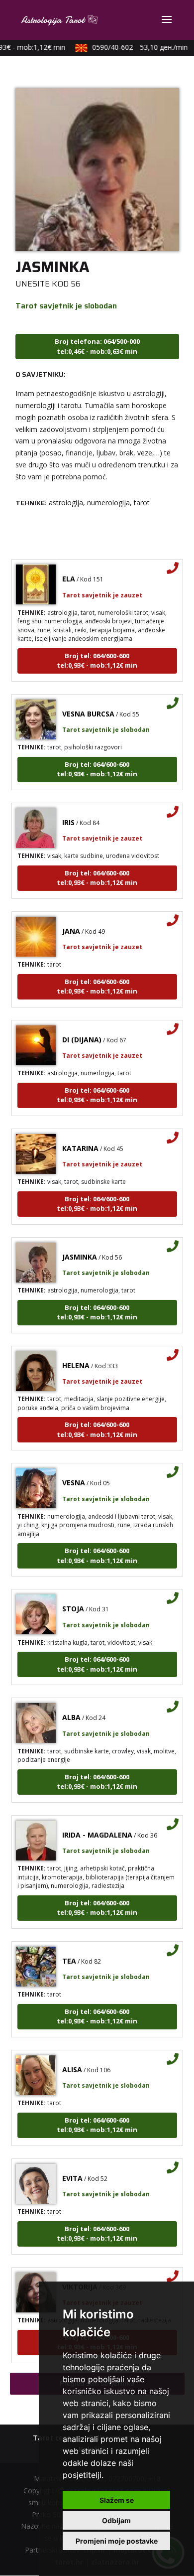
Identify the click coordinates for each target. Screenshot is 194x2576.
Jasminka (80, 1247)
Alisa (72, 2060)
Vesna (74, 1473)
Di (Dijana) (82, 1030)
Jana (71, 922)
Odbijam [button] (116, 2520)
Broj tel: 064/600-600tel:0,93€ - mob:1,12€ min (97, 651)
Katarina (80, 1139)
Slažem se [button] (117, 2500)
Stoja (73, 1599)
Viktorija (80, 2277)
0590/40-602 (132, 47)
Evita (72, 2169)
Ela (69, 569)
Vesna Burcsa (88, 704)
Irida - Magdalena (97, 1825)
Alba (71, 1708)
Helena (76, 1356)
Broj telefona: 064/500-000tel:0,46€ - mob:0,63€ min (97, 346)
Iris (68, 813)
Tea (69, 1951)
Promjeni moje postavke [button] (117, 2541)
